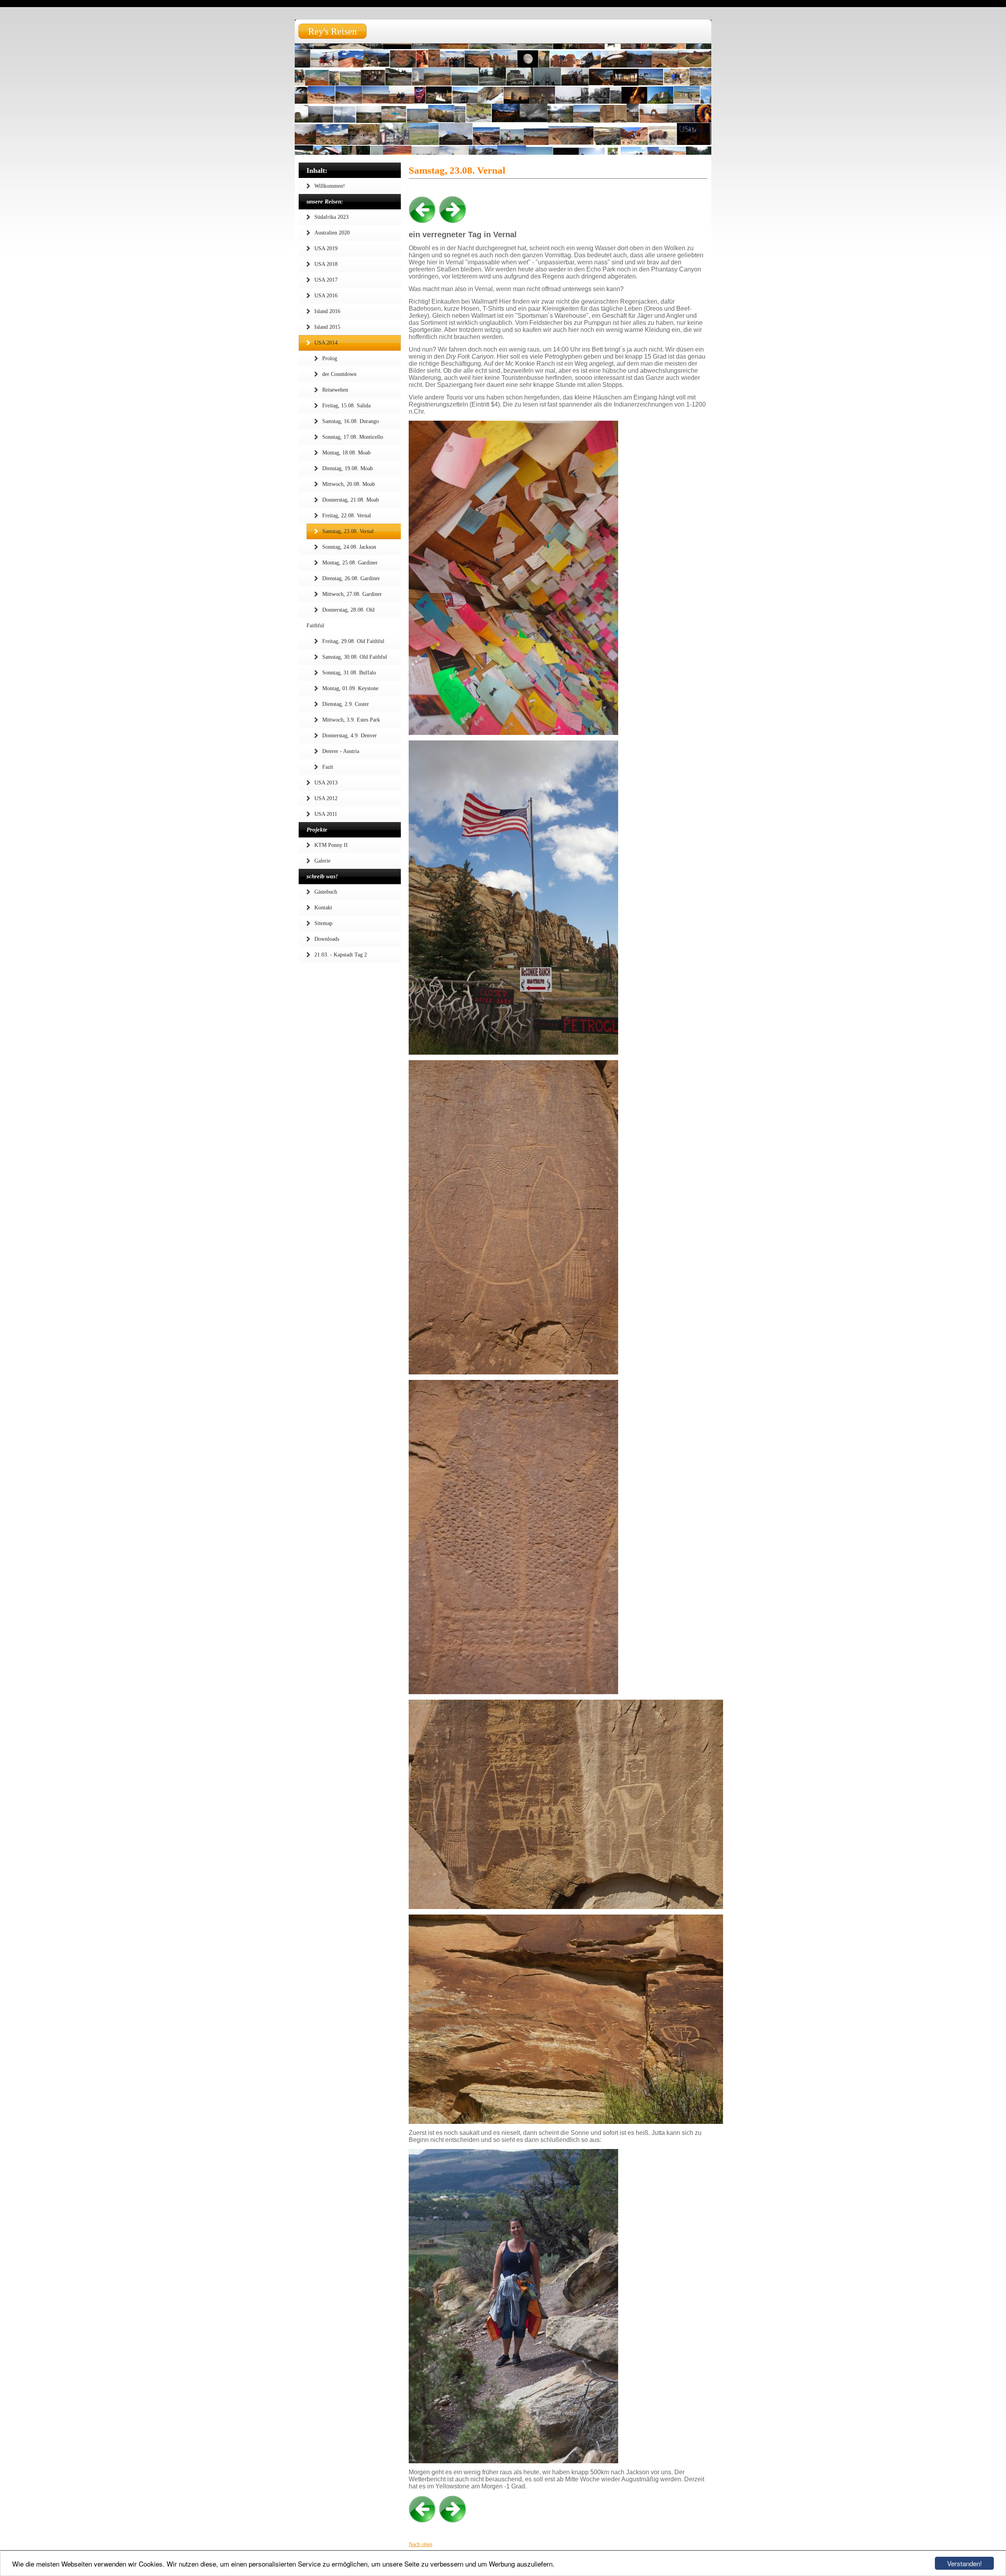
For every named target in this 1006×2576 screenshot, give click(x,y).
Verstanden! (965, 2563)
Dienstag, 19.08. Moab (348, 468)
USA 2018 (326, 264)
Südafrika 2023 (331, 217)
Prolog (330, 358)
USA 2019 (326, 248)
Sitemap (323, 923)
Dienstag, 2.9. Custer (346, 704)
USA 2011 (326, 814)
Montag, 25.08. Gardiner (350, 563)
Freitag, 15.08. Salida (346, 406)
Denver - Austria (341, 751)
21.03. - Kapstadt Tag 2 (341, 955)
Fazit (328, 767)
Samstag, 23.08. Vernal (348, 531)
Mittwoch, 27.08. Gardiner (352, 594)
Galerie (322, 861)
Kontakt (323, 908)
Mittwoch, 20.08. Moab (349, 484)
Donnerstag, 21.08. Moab (351, 500)
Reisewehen (335, 390)
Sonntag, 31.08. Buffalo (349, 673)
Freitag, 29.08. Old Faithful (353, 641)
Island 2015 (327, 327)
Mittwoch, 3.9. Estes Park (351, 720)
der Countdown (339, 374)
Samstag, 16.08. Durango (351, 421)
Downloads (327, 939)
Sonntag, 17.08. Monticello (353, 437)
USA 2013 (326, 783)
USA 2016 (326, 296)
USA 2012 (326, 798)
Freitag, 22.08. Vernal (347, 516)
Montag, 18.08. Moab (346, 453)
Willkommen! (330, 186)
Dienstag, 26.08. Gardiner (351, 578)
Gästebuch (326, 892)
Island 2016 (327, 311)
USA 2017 (326, 280)
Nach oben (420, 2544)
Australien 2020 (332, 233)
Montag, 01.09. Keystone (350, 688)
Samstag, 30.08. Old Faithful (355, 657)
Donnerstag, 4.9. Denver (350, 736)
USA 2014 (326, 343)
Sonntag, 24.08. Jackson (349, 547)
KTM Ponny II (331, 845)
